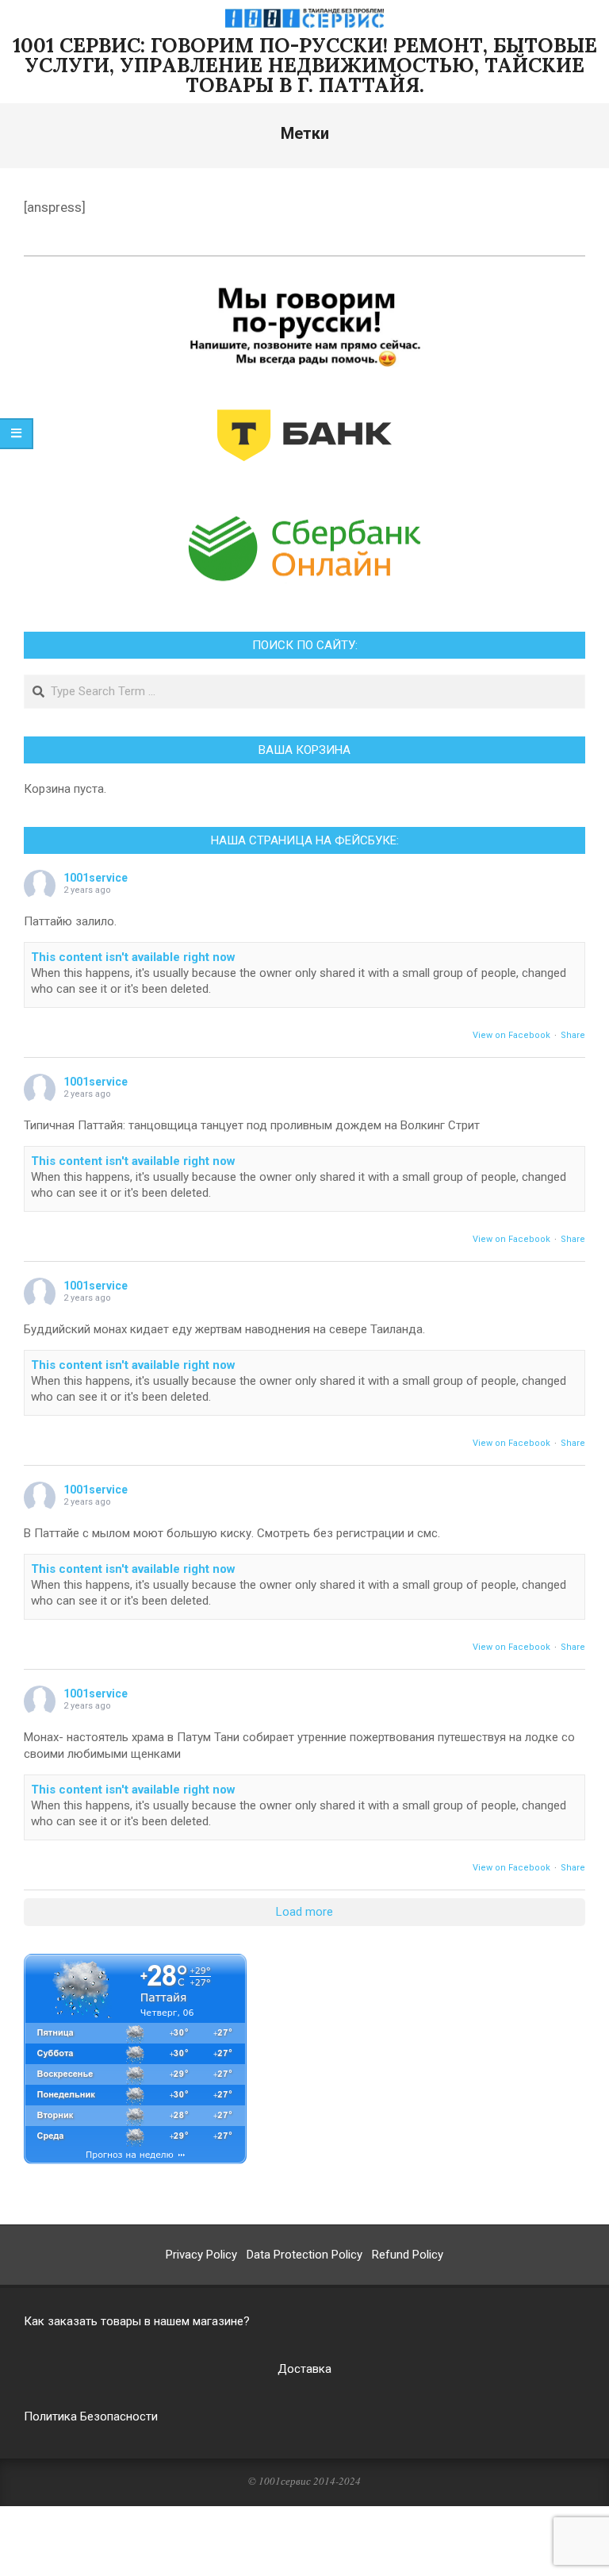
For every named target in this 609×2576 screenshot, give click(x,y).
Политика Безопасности (91, 2416)
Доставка (304, 2369)
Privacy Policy (201, 2255)
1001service (96, 878)
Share (573, 1035)
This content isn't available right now (133, 957)
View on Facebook (511, 1035)
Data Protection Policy (304, 2255)
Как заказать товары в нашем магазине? (137, 2321)
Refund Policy (408, 2255)
